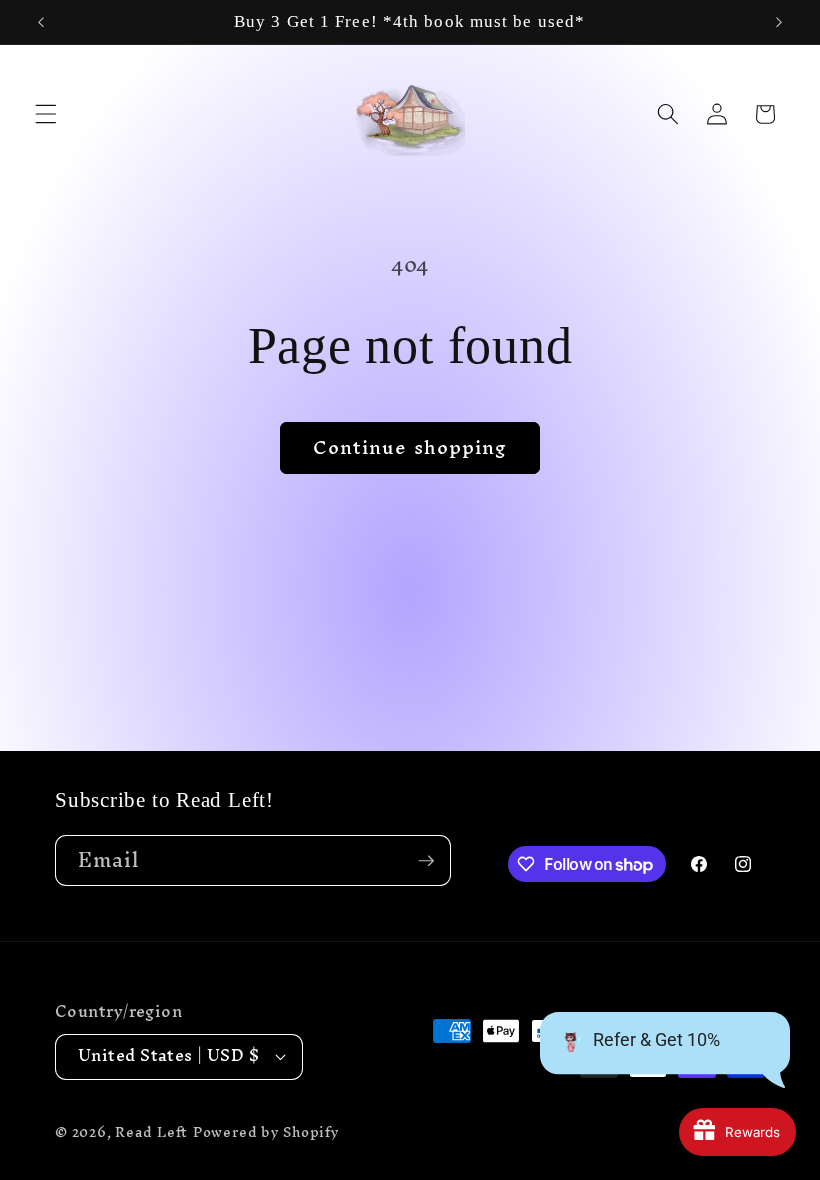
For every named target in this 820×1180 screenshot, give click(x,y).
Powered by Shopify (266, 1132)
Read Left (151, 1132)
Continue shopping (410, 447)
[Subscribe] (426, 861)
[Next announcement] (779, 22)
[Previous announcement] (41, 22)
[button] (46, 114)
